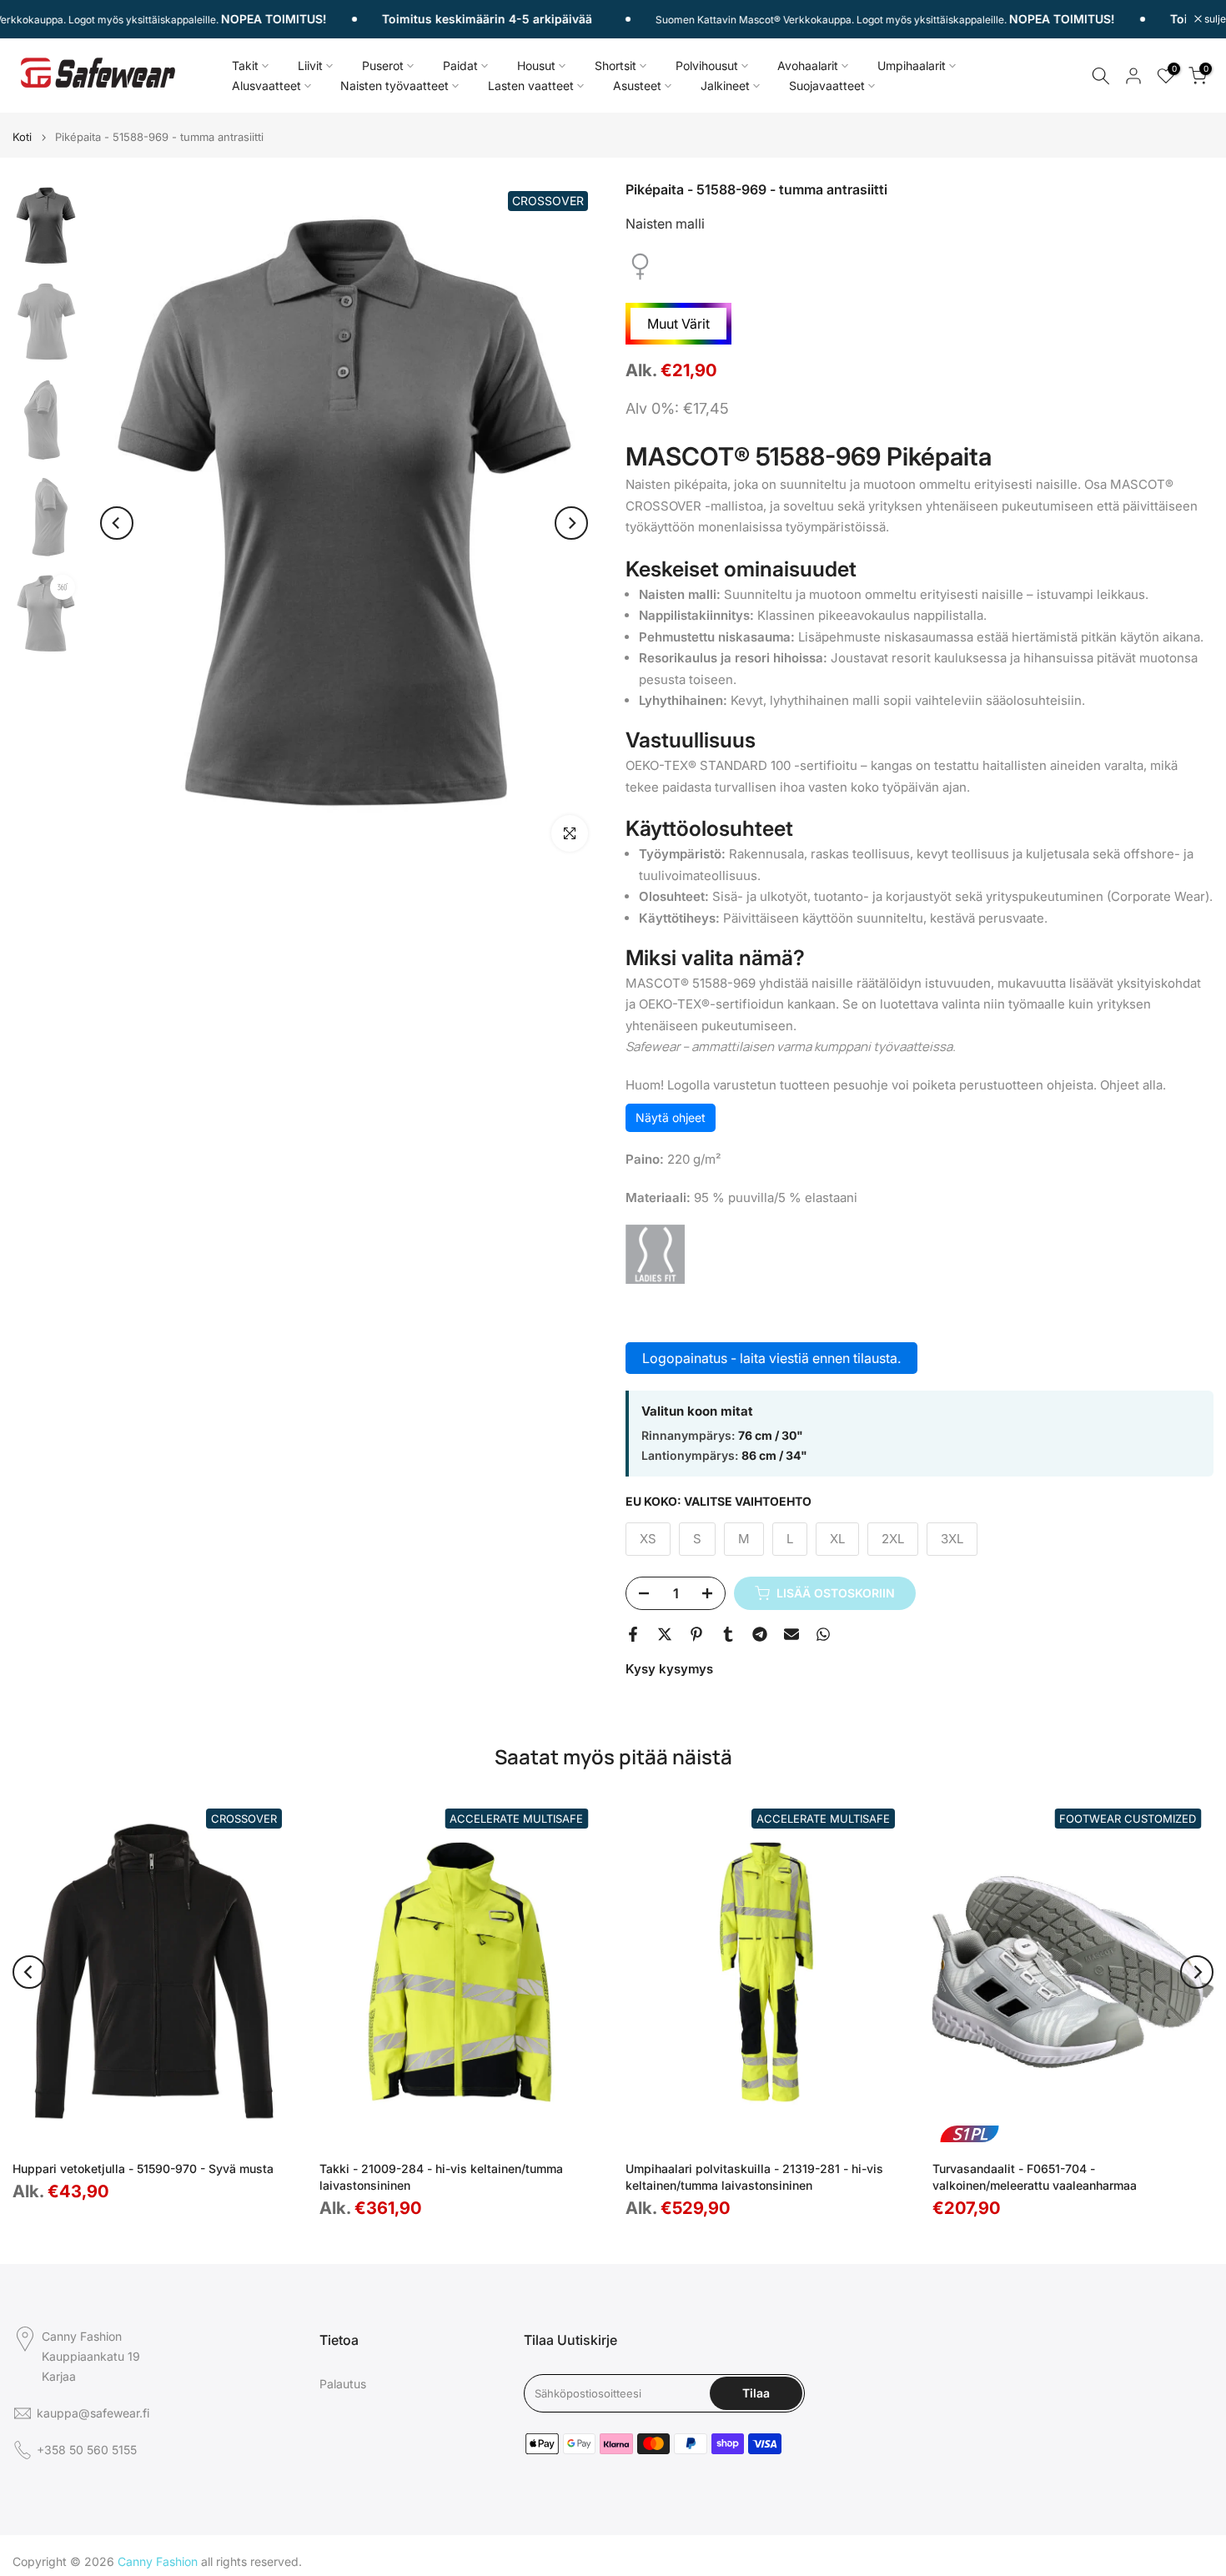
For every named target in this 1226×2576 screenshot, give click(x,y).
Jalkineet (725, 86)
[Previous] (117, 523)
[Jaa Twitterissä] (665, 1634)
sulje (1214, 19)
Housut (536, 65)
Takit (245, 65)
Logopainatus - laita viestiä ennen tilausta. (771, 1358)
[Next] (571, 523)
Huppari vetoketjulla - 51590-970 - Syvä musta (143, 2168)
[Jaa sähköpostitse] (791, 1634)
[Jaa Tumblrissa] (728, 1634)
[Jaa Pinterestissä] (696, 1634)
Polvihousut (707, 65)
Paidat (460, 65)
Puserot (383, 65)
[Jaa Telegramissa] (760, 1634)
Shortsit (616, 65)
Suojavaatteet (827, 86)
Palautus (343, 2384)
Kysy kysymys (669, 1669)
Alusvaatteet (266, 86)
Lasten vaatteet (531, 86)
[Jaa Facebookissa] (633, 1634)
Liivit (310, 65)
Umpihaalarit (912, 65)
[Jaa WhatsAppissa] (823, 1634)
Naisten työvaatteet (394, 86)
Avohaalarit (808, 65)
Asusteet (637, 86)
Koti (22, 137)
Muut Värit (678, 324)
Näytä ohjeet (671, 1117)
